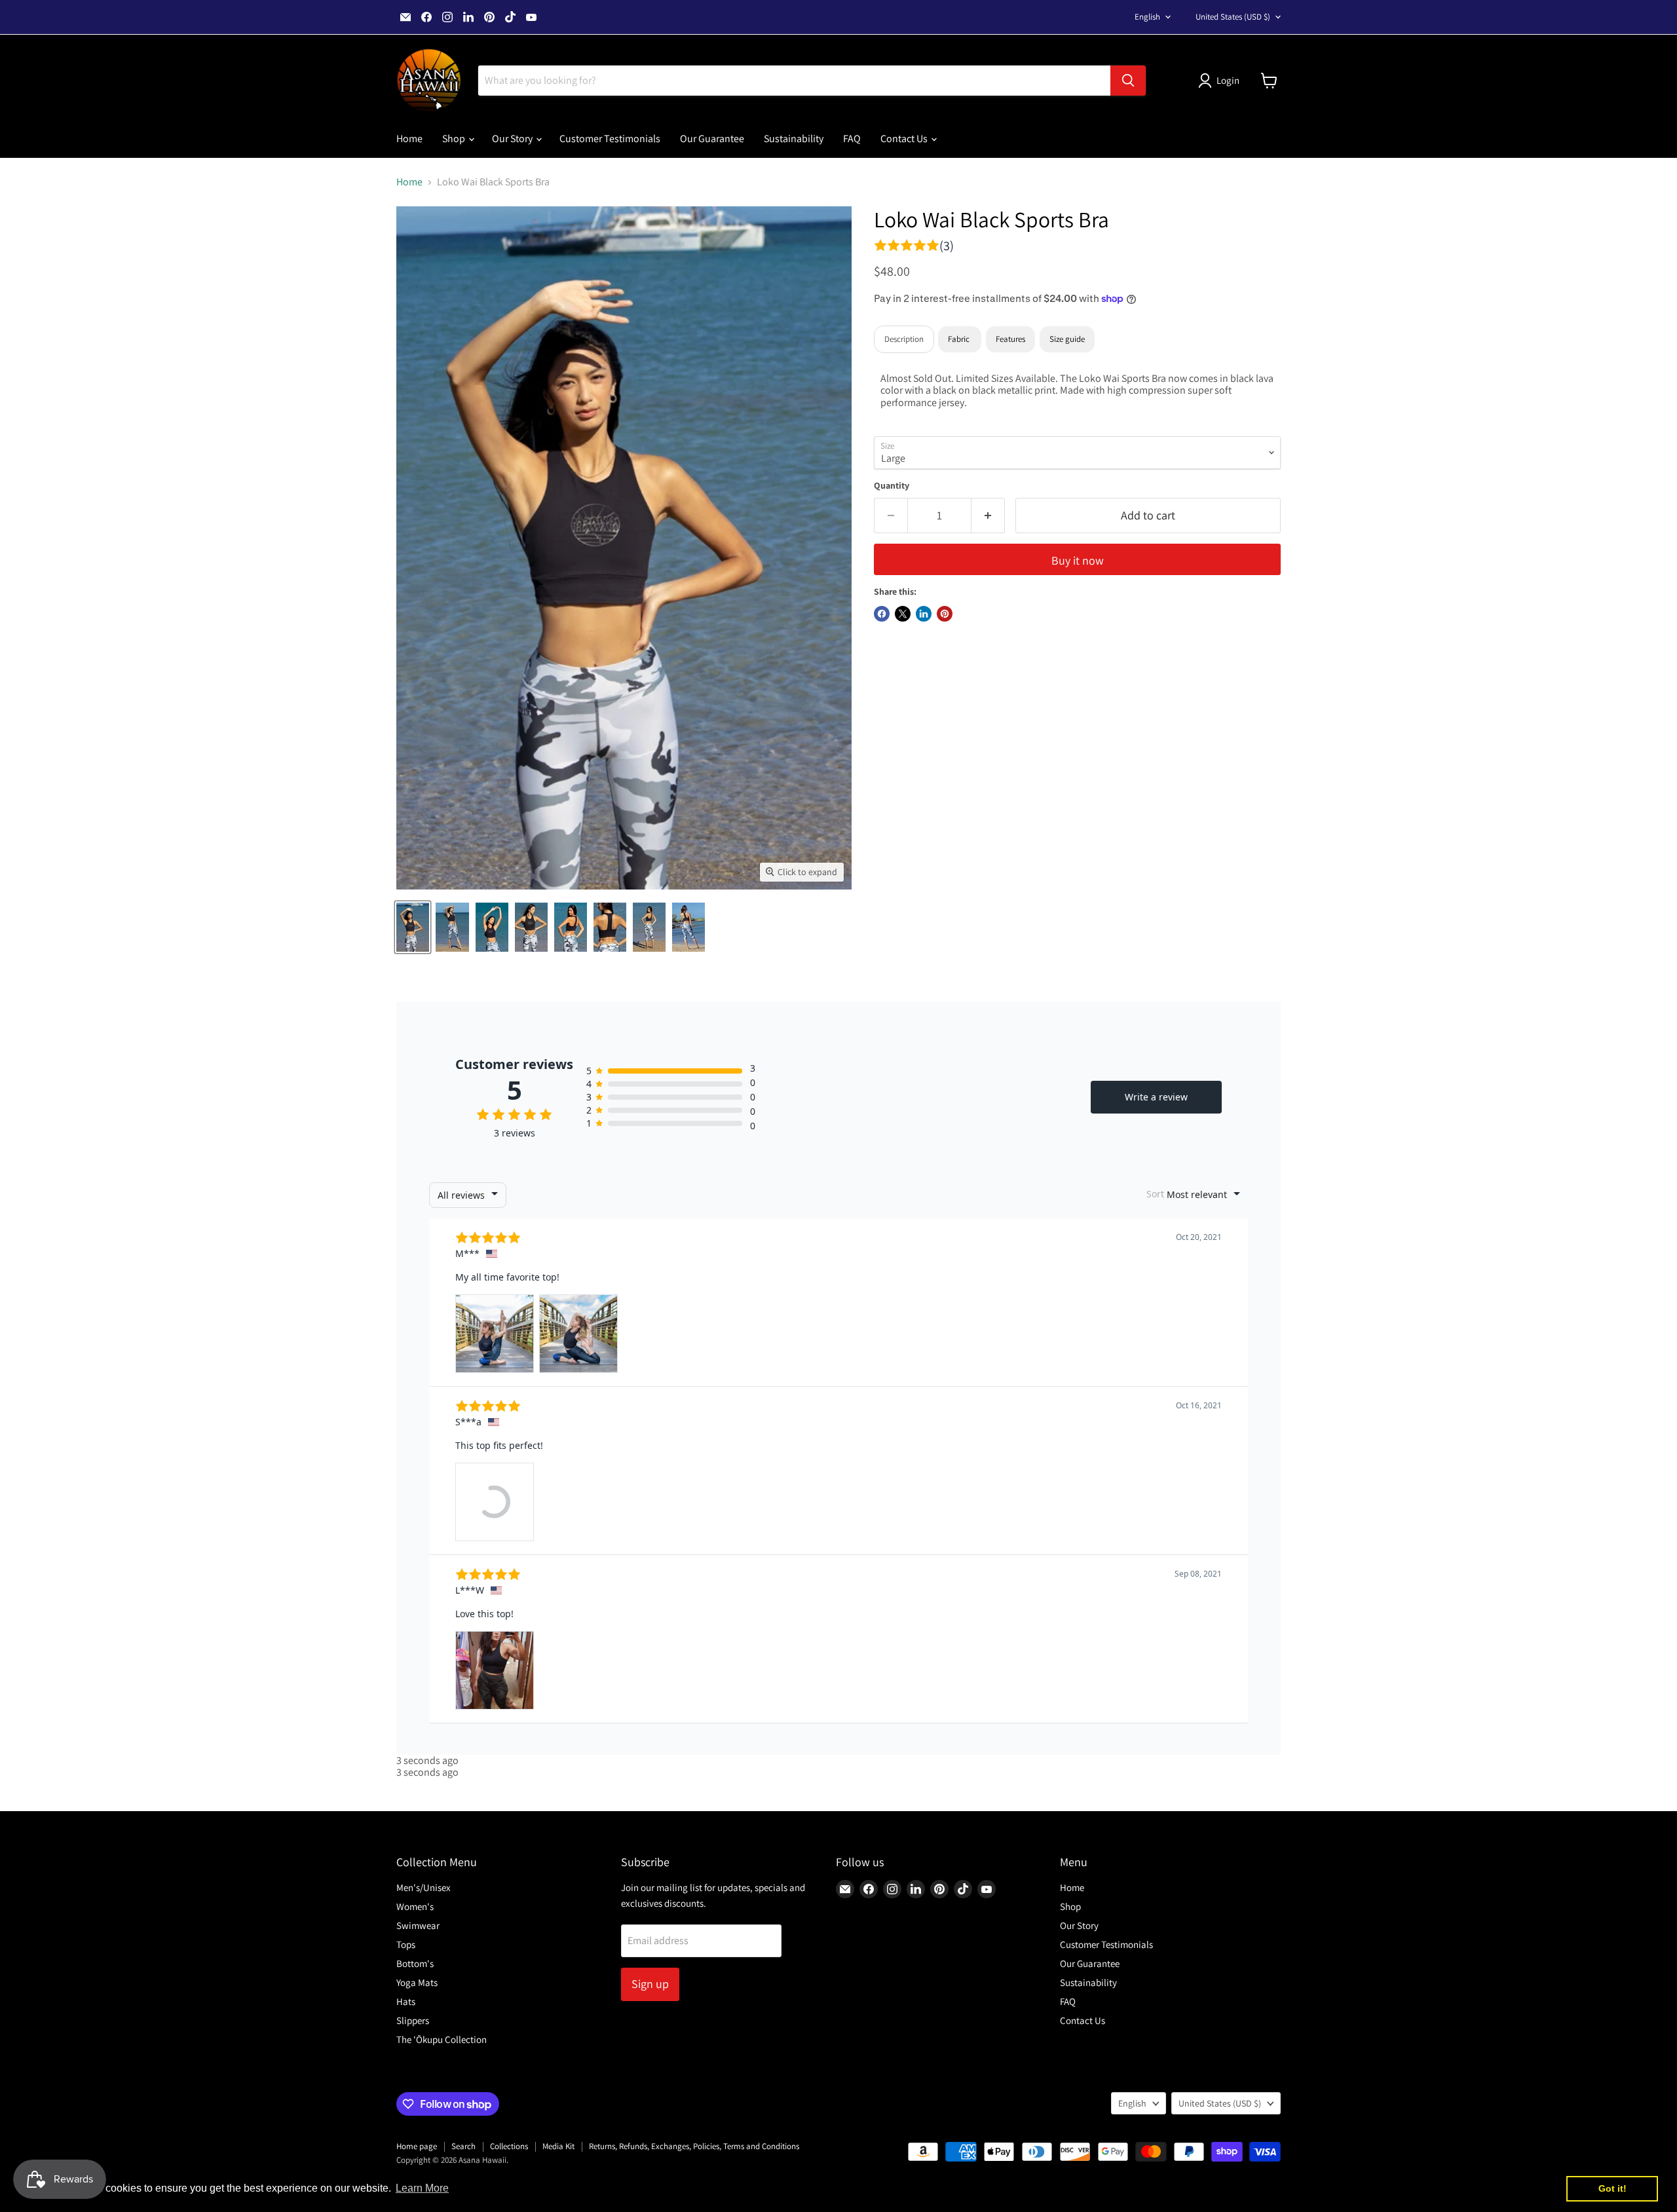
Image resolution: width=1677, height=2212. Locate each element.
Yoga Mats (417, 1982)
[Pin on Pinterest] (945, 614)
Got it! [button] (1612, 2188)
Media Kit (558, 2146)
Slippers (413, 2020)
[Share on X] (903, 614)
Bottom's (415, 1963)
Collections (509, 2146)
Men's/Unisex (424, 1887)
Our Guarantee (712, 139)
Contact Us (905, 139)
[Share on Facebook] (882, 614)
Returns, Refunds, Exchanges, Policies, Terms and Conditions (694, 2146)
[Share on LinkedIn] (924, 614)
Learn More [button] (422, 2188)
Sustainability (794, 139)
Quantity (892, 485)
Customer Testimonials (610, 139)
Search (463, 2146)
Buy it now (1078, 560)
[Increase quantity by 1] (988, 516)
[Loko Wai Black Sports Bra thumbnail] (413, 927)
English (1147, 17)
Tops (406, 1944)
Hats (406, 2001)
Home (409, 139)
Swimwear (418, 1925)
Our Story (513, 139)
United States (1233, 17)
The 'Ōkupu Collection (442, 2039)
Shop (455, 139)
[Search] (1128, 81)
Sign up (650, 1984)
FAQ (852, 139)
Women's (415, 1906)
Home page (417, 2146)
